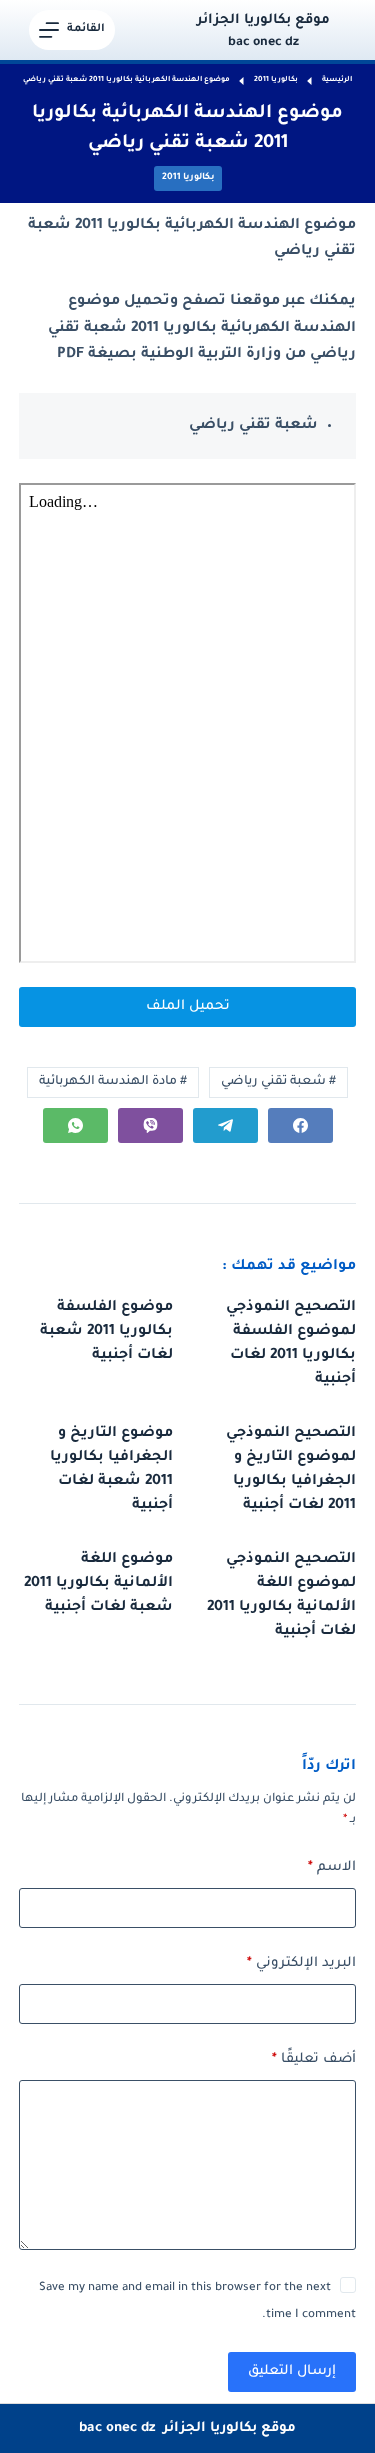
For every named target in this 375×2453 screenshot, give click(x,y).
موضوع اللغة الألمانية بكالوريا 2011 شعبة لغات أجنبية (98, 1584)
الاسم (332, 1867)
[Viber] (150, 1125)
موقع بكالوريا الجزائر (263, 20)
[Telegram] (225, 1125)
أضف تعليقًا (314, 2059)
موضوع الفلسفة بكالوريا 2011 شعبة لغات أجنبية (106, 1332)
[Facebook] (300, 1125)
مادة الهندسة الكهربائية (113, 1082)
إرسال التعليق (292, 2371)
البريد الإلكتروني (301, 1963)
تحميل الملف (188, 1006)
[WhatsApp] (75, 1125)
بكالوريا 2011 (188, 178)
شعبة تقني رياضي (278, 1082)
